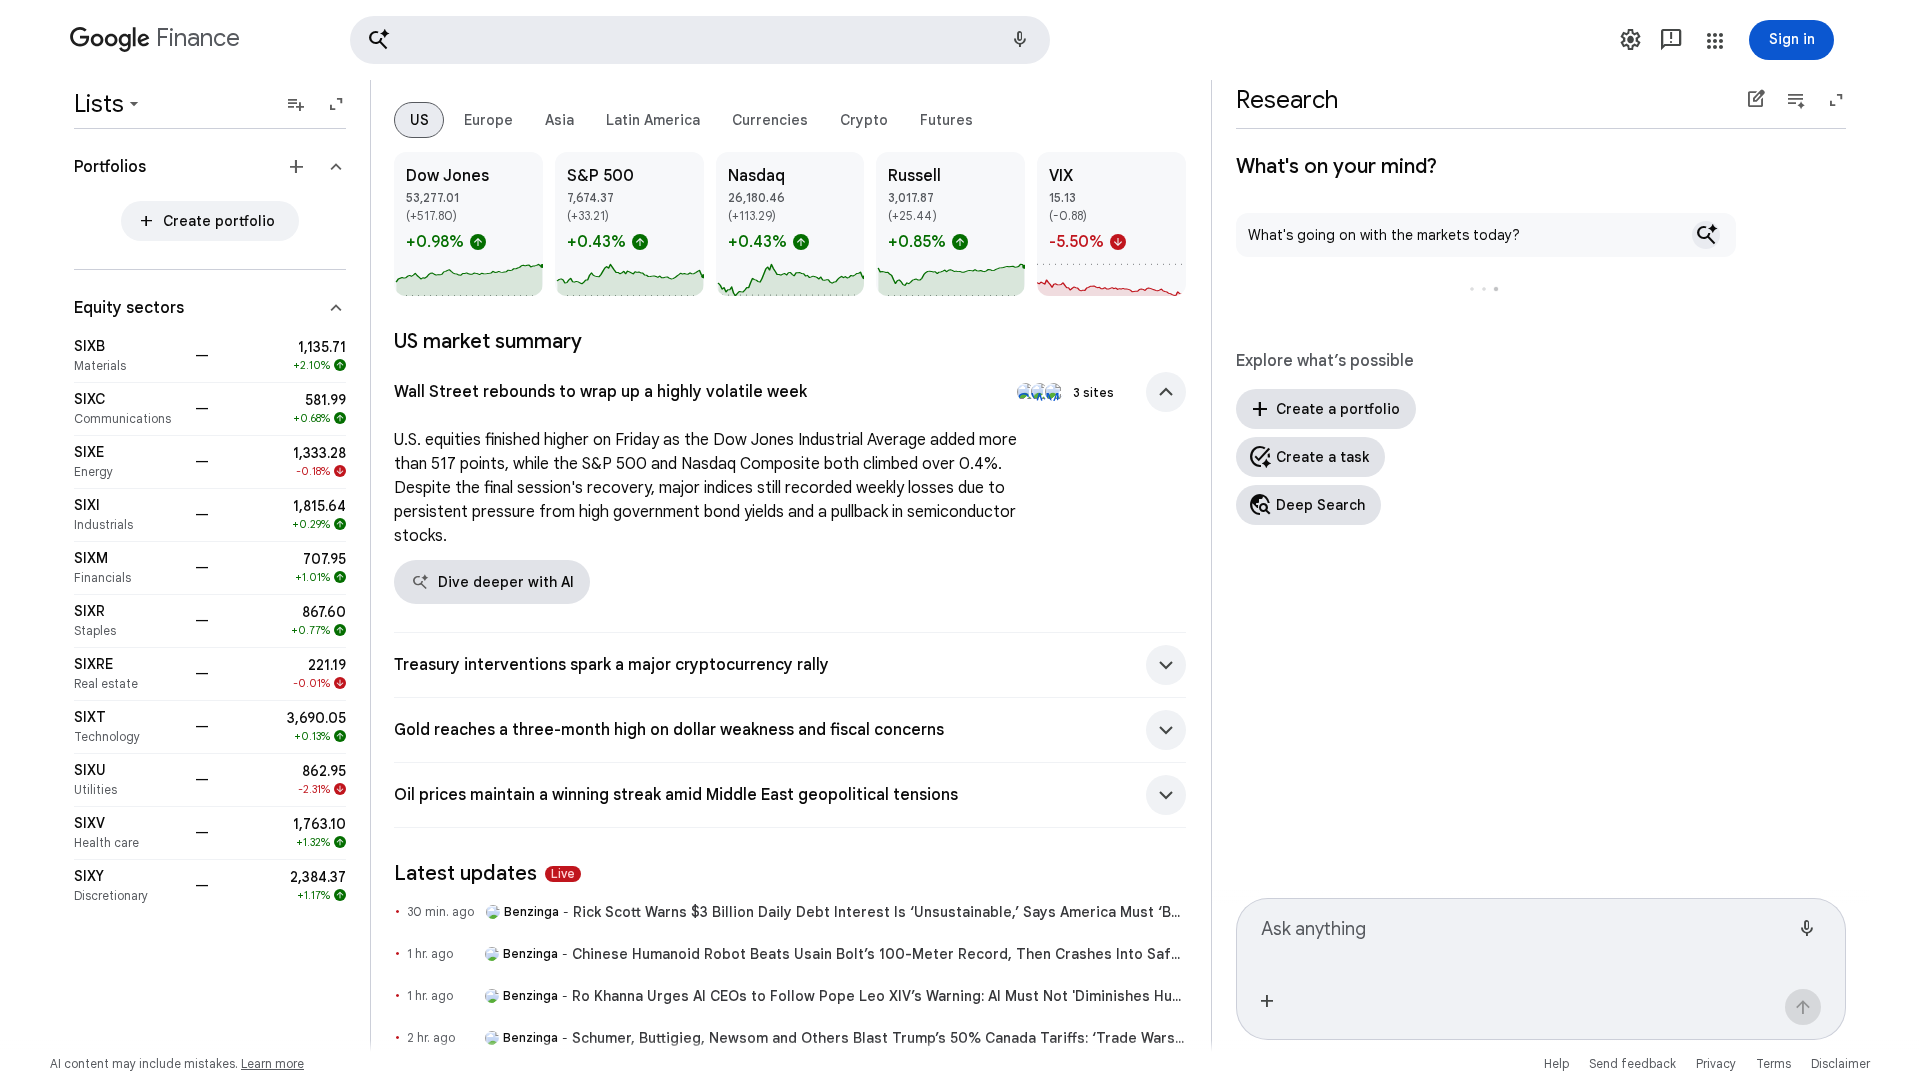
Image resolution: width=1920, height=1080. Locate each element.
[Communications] (128, 409)
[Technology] (128, 727)
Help (1556, 1063)
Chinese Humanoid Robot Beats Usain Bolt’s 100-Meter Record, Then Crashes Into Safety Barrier (879, 954)
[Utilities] (128, 780)
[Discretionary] (128, 886)
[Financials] (128, 568)
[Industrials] (128, 515)
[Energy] (128, 462)
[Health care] (128, 833)
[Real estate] (128, 674)
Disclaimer (1840, 1063)
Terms (1773, 1063)
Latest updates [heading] (484, 873)
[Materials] (128, 356)
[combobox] (1525, 937)
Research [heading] (1287, 100)
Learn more (272, 1063)
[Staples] (128, 621)
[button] (700, 40)
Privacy (1716, 1063)
